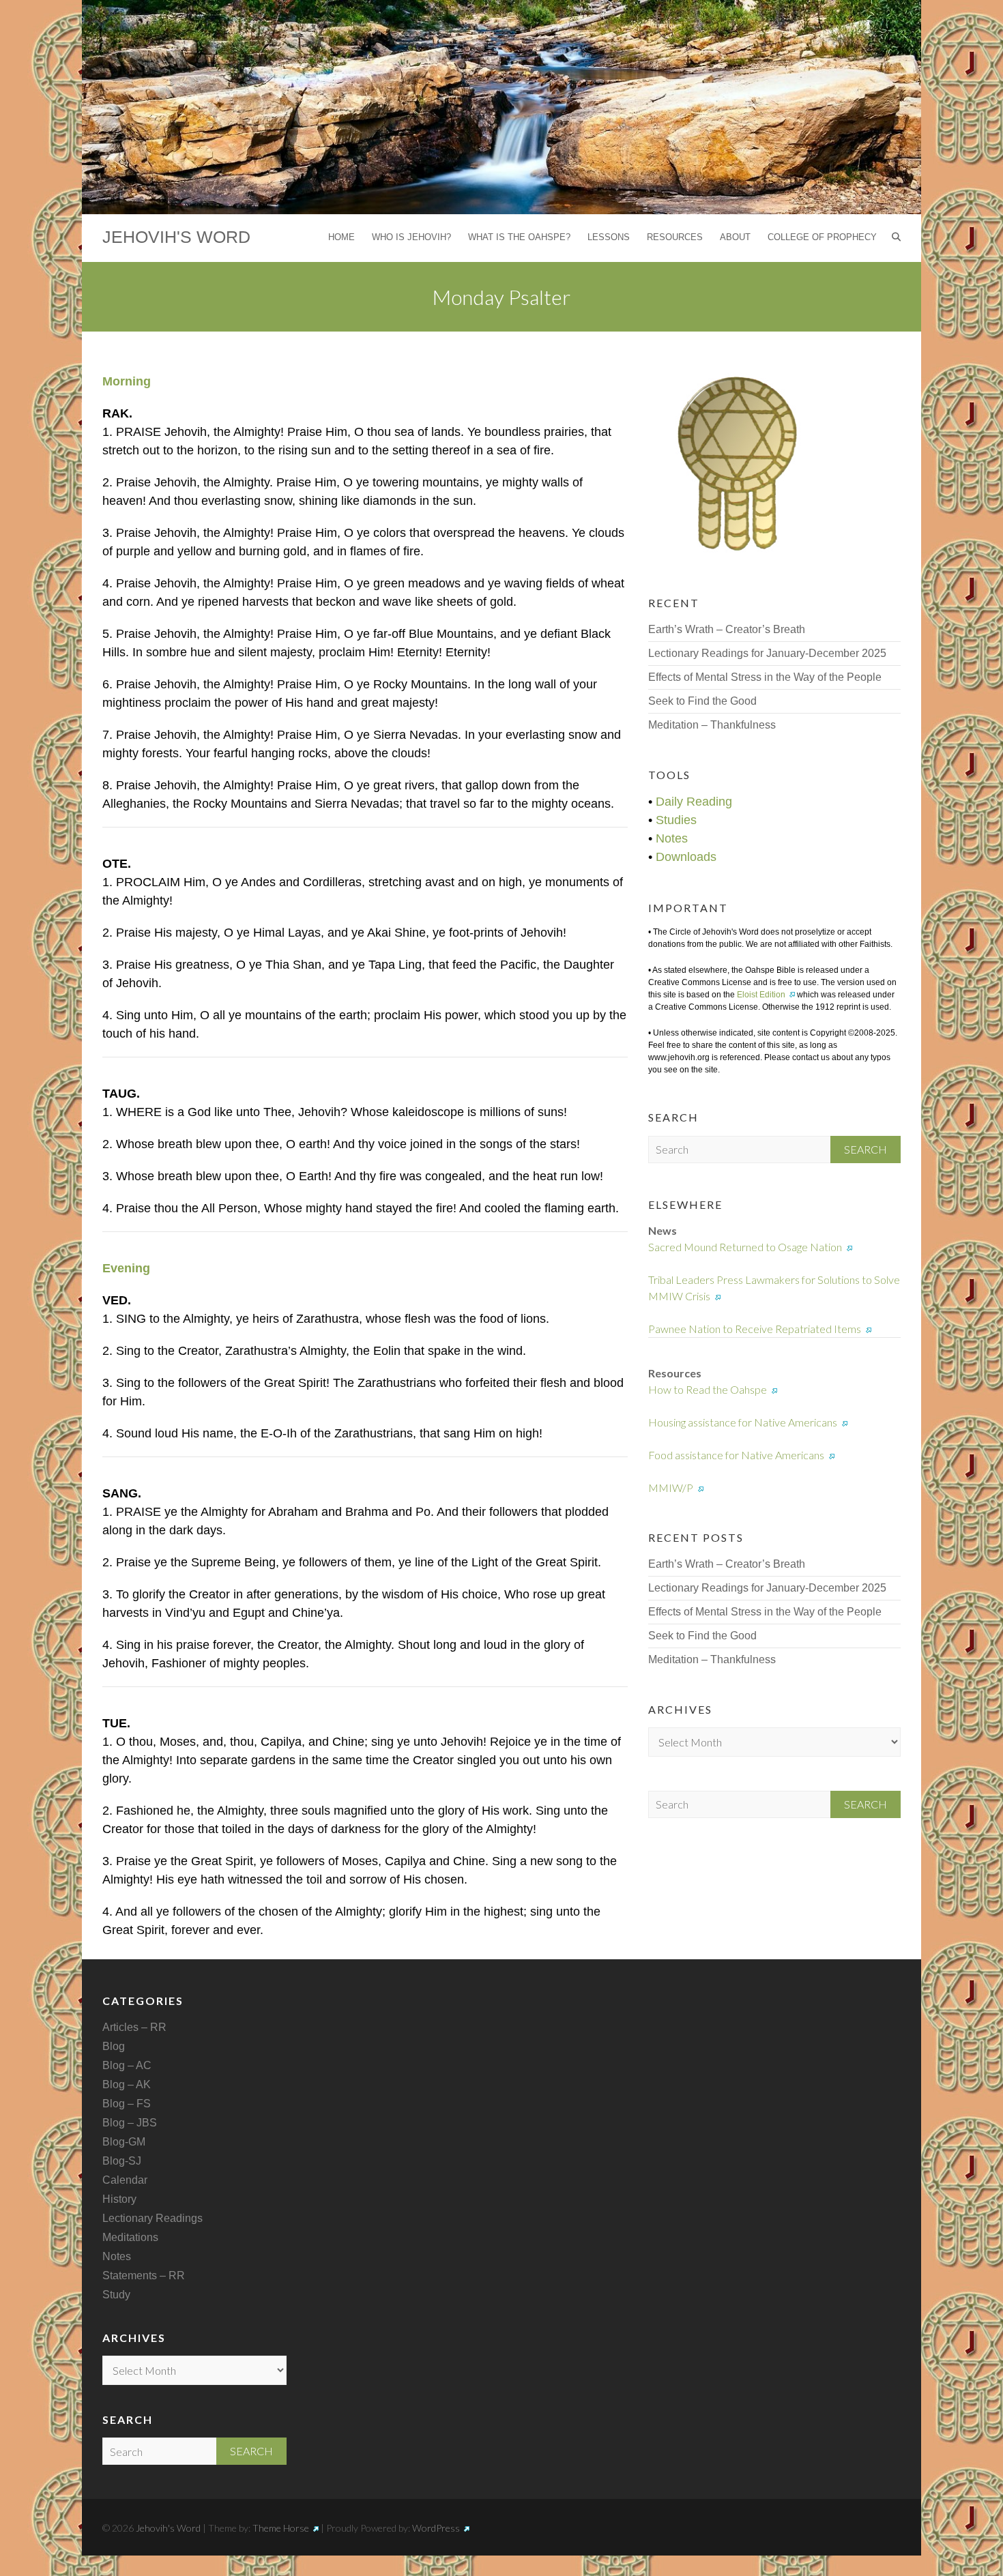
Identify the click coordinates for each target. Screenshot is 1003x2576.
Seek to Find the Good (702, 701)
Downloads (686, 857)
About (735, 237)
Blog (114, 2046)
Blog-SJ (122, 2161)
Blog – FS (127, 2104)
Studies (676, 820)
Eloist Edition (761, 995)
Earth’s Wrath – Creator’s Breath (727, 629)
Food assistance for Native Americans (736, 1455)
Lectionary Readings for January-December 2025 (767, 653)
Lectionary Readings (152, 2218)
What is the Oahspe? (519, 237)
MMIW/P (671, 1488)
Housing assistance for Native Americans (743, 1422)
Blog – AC (127, 2065)
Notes (672, 838)
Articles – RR (134, 2027)
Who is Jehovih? (411, 237)
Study (116, 2295)
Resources (675, 237)
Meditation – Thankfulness (712, 725)
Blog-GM (124, 2142)
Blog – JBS (130, 2123)
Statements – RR (144, 2275)
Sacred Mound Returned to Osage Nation (745, 1247)
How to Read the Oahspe (708, 1389)
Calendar (125, 2180)
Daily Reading (694, 802)
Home (341, 237)
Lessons (609, 237)
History (119, 2199)
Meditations (130, 2237)
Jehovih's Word (176, 237)
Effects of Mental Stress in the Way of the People (765, 677)
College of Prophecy (822, 237)
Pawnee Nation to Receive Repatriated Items (755, 1329)
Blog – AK (127, 2084)
